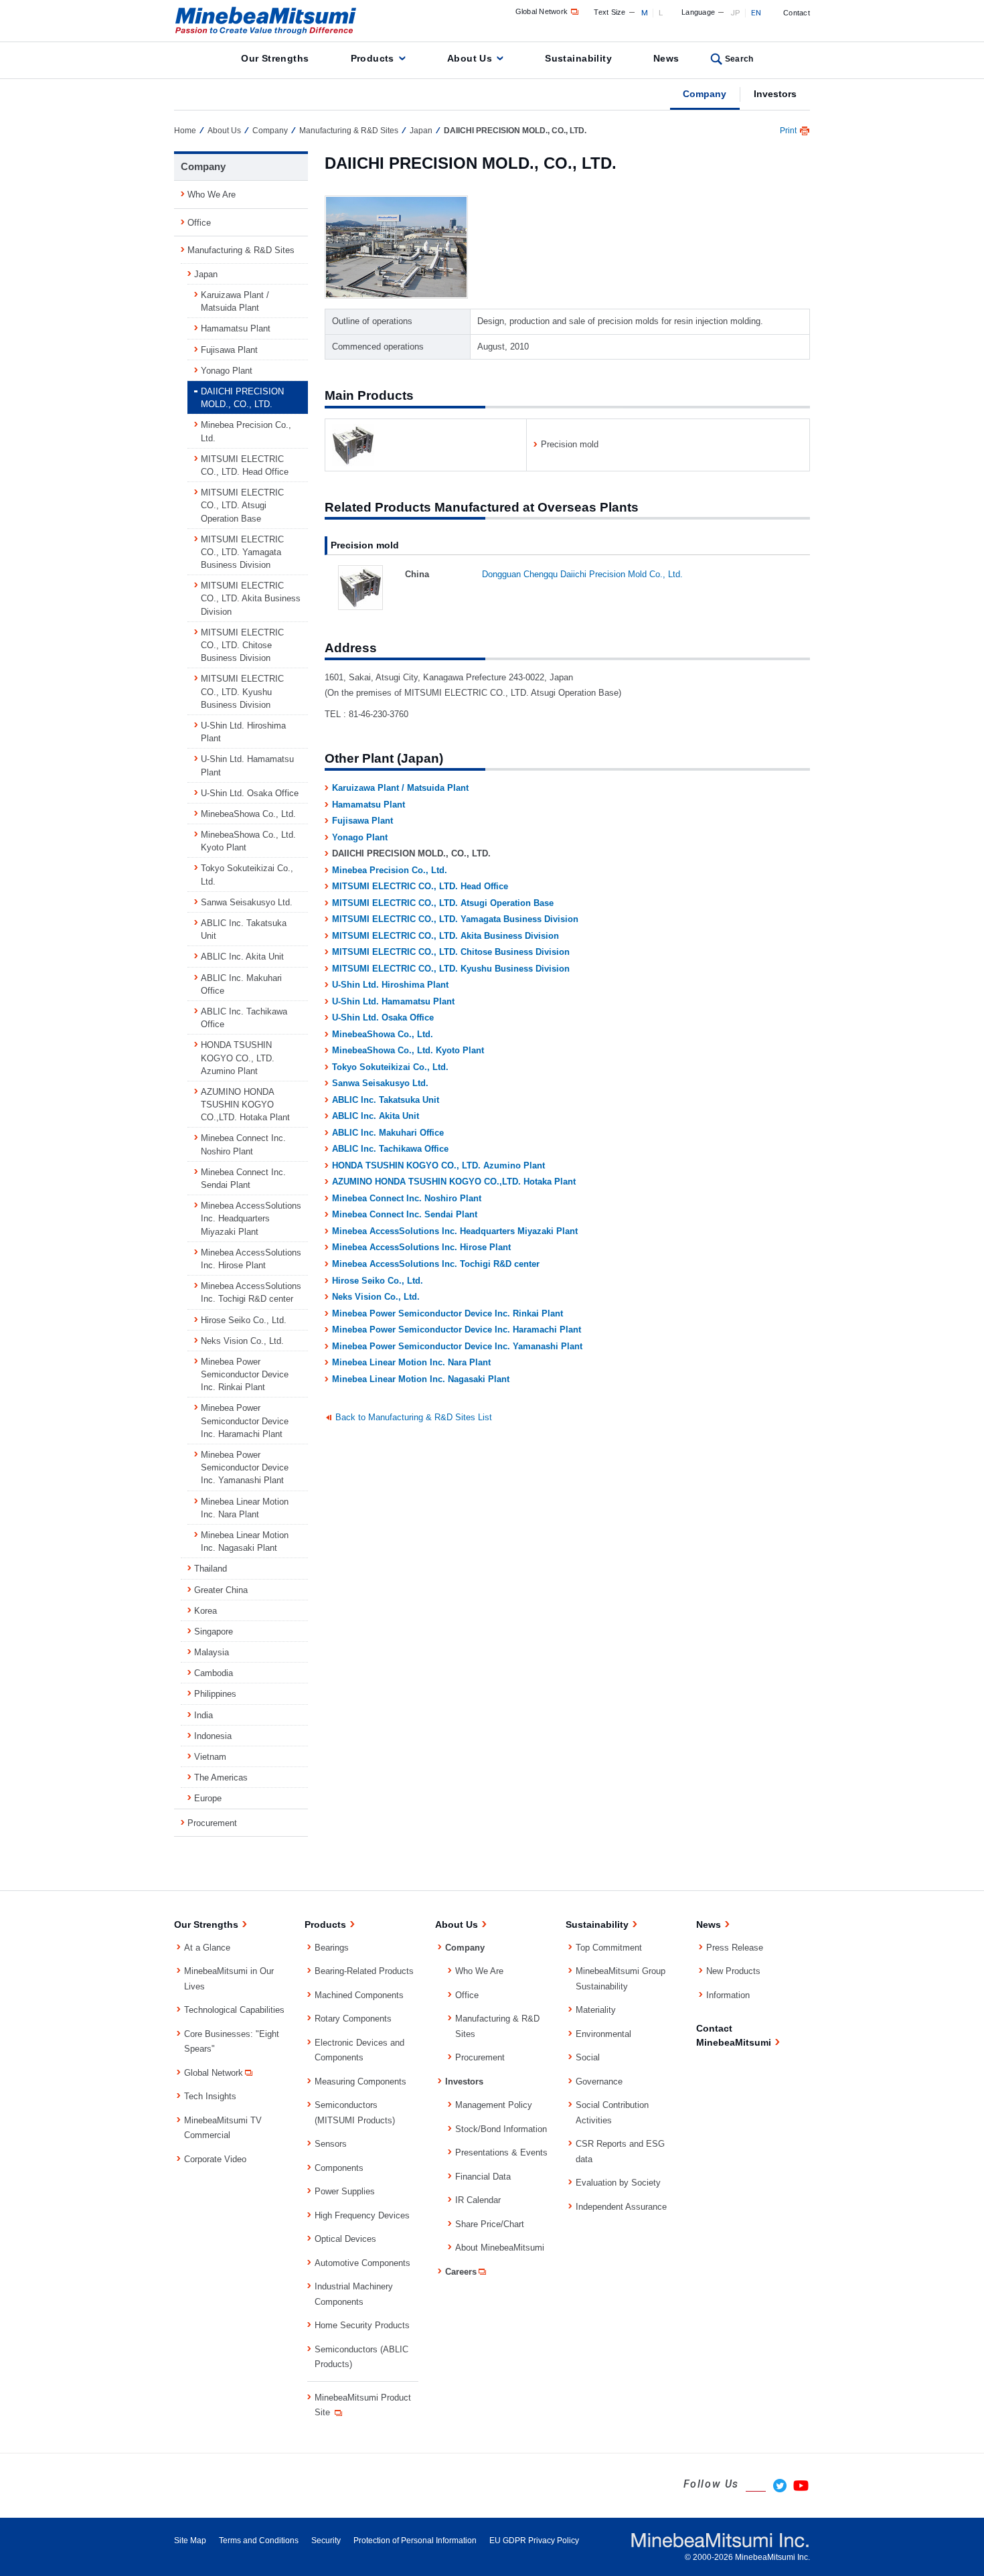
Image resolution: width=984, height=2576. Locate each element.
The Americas (221, 1777)
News (666, 58)
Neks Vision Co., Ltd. (376, 1297)
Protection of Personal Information (415, 2541)
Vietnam (210, 1757)
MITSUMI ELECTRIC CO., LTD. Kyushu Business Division (451, 969)
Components (339, 2168)
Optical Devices (345, 2239)
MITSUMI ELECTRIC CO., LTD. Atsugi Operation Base (443, 903)
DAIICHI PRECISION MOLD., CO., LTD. (242, 398)
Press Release (735, 1948)
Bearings (332, 1948)
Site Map (190, 2541)
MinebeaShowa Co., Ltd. (383, 1034)
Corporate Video (215, 2159)
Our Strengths (275, 58)
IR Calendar (478, 2200)
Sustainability (578, 58)
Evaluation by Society (618, 2183)
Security (326, 2541)
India (203, 1715)
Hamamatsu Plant (368, 805)
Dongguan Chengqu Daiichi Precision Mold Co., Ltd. (582, 574)
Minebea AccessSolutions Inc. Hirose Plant (421, 1247)
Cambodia (214, 1673)
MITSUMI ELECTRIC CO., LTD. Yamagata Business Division (455, 919)
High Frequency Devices (362, 2215)
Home (185, 131)
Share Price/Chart (490, 2224)
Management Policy (494, 2105)
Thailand (211, 1569)
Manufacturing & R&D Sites (349, 131)
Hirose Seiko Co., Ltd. (378, 1281)
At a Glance (207, 1948)
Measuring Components (360, 2081)
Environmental (603, 2034)
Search (739, 59)
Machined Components (359, 1995)
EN (756, 13)
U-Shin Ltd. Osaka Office (383, 1017)
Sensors (331, 2144)
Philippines (215, 1694)
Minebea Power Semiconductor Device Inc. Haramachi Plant (457, 1330)
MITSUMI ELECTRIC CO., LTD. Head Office (420, 886)
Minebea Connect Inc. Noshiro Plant (407, 1198)
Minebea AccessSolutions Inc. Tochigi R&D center (436, 1264)
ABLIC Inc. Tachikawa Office (390, 1149)
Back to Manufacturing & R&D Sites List (414, 1417)
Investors (775, 94)
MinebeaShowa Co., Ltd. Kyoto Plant (408, 1050)
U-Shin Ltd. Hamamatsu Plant (393, 1001)
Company (705, 94)
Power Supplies (345, 2191)
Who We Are (212, 195)
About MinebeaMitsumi (500, 2248)
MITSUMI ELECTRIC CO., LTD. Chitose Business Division (451, 952)
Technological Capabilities (234, 2010)
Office (199, 223)
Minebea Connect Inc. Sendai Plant (405, 1214)
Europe (208, 1798)
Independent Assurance (621, 2207)
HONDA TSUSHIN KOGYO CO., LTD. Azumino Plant (438, 1165)
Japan (421, 131)
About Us (470, 58)
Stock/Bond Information (501, 2129)
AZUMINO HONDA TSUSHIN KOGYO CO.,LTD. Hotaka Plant (454, 1182)
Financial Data (483, 2177)
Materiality (596, 2010)
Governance (599, 2081)
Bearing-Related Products (364, 1971)
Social (588, 2057)
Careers (461, 2272)
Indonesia (213, 1736)
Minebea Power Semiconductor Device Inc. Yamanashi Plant (457, 1346)
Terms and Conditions (259, 2541)
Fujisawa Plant (362, 821)
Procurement (212, 1823)
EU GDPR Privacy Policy (534, 2541)
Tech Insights (210, 2096)
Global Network (542, 11)
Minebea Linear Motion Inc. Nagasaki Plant (421, 1379)
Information (728, 1995)
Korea (206, 1611)
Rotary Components (353, 2019)
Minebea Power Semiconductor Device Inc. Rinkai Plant (447, 1313)
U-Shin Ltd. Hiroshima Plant (390, 985)
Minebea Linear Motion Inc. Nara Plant (411, 1362)
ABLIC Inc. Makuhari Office (388, 1133)
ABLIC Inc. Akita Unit (376, 1116)
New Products (733, 1971)
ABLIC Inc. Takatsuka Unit (386, 1100)
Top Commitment (609, 1948)
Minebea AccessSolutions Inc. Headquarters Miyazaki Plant (455, 1231)
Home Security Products (362, 2325)
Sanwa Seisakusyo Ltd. (380, 1083)
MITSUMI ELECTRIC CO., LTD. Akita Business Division (445, 936)
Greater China (221, 1590)
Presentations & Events (501, 2152)
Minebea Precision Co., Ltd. (390, 870)
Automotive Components (362, 2263)
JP (735, 13)
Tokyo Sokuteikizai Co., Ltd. (390, 1067)
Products (373, 58)
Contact (797, 13)
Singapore (214, 1632)
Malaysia (212, 1652)
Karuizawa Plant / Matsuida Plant (400, 788)
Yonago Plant (360, 837)
